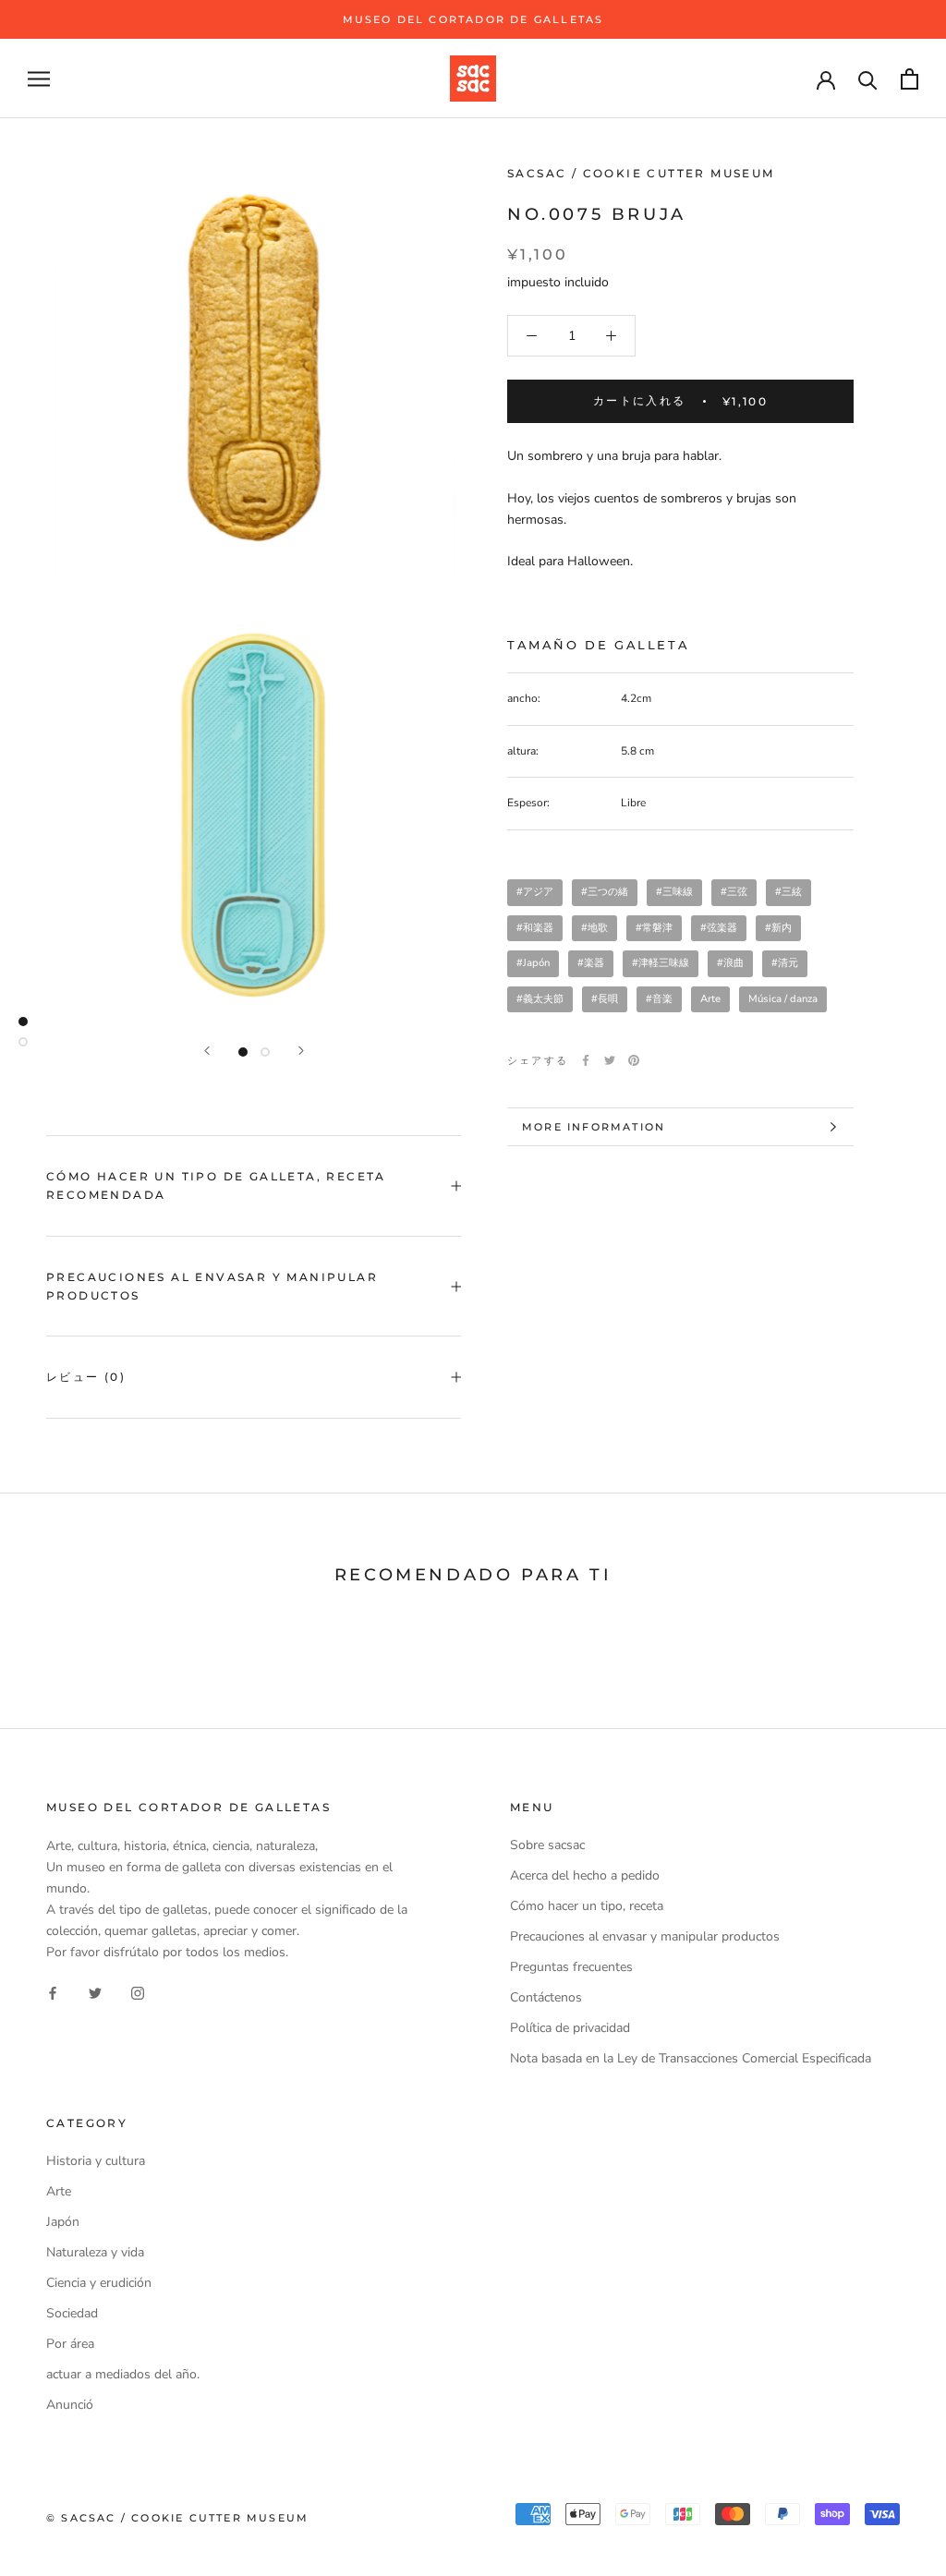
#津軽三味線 (661, 963)
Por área (70, 2344)
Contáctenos (546, 1997)
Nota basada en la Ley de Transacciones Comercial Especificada (691, 2058)
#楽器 (591, 963)
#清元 (785, 963)
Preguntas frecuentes (571, 1967)
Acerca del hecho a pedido (585, 1875)
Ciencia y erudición (99, 2283)
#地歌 (594, 928)
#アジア (535, 892)
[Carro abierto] (910, 79)
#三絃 (788, 892)
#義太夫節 (540, 999)
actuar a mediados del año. (123, 2374)
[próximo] (301, 1051)
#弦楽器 (719, 928)
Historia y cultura (96, 2161)
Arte (710, 999)
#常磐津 (654, 928)
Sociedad (72, 2313)
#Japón (533, 963)
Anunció (70, 2405)
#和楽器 (535, 928)
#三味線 (674, 892)
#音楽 (659, 999)
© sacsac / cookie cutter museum (177, 2518)
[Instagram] (138, 1992)
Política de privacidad (570, 2028)
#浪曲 (730, 963)
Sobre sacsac (547, 1845)
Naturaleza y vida (95, 2252)
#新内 (778, 928)
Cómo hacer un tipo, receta (587, 1906)
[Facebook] (586, 1060)
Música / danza (783, 999)
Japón (63, 2222)
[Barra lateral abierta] (39, 79)
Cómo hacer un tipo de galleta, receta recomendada (216, 1185)
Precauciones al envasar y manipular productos (212, 1286)
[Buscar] (868, 79)
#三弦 (734, 892)
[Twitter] (610, 1060)
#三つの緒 (605, 892)
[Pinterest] (634, 1060)
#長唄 (605, 999)
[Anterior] (207, 1051)
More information (594, 1127)
